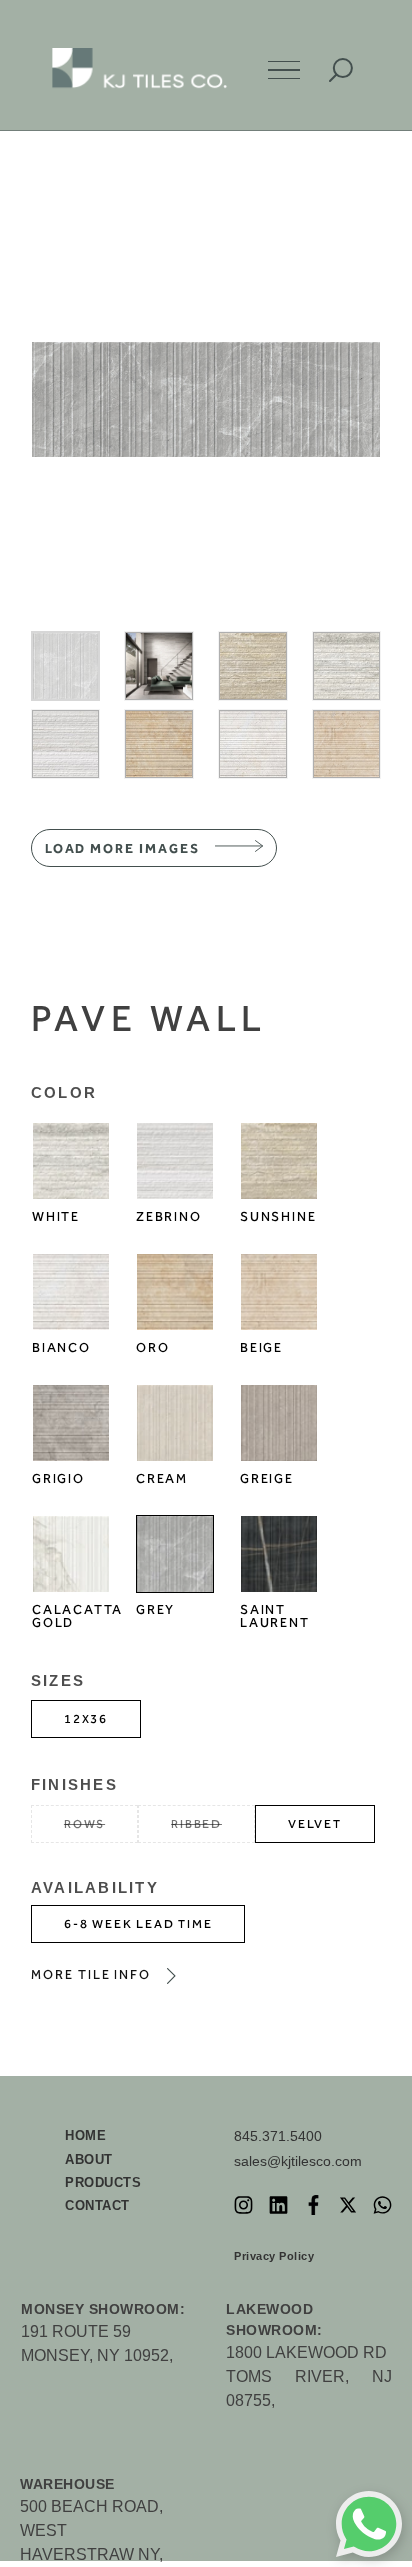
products (103, 2182)
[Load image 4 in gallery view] (347, 666)
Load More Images (122, 848)
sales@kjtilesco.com (298, 2161)
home (85, 2135)
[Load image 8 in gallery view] (347, 744)
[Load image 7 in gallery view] (253, 744)
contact (97, 2205)
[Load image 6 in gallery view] (159, 744)
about (89, 2159)
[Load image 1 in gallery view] (66, 666)
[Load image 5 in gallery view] (66, 744)
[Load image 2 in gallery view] (159, 666)
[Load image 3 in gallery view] (253, 666)
